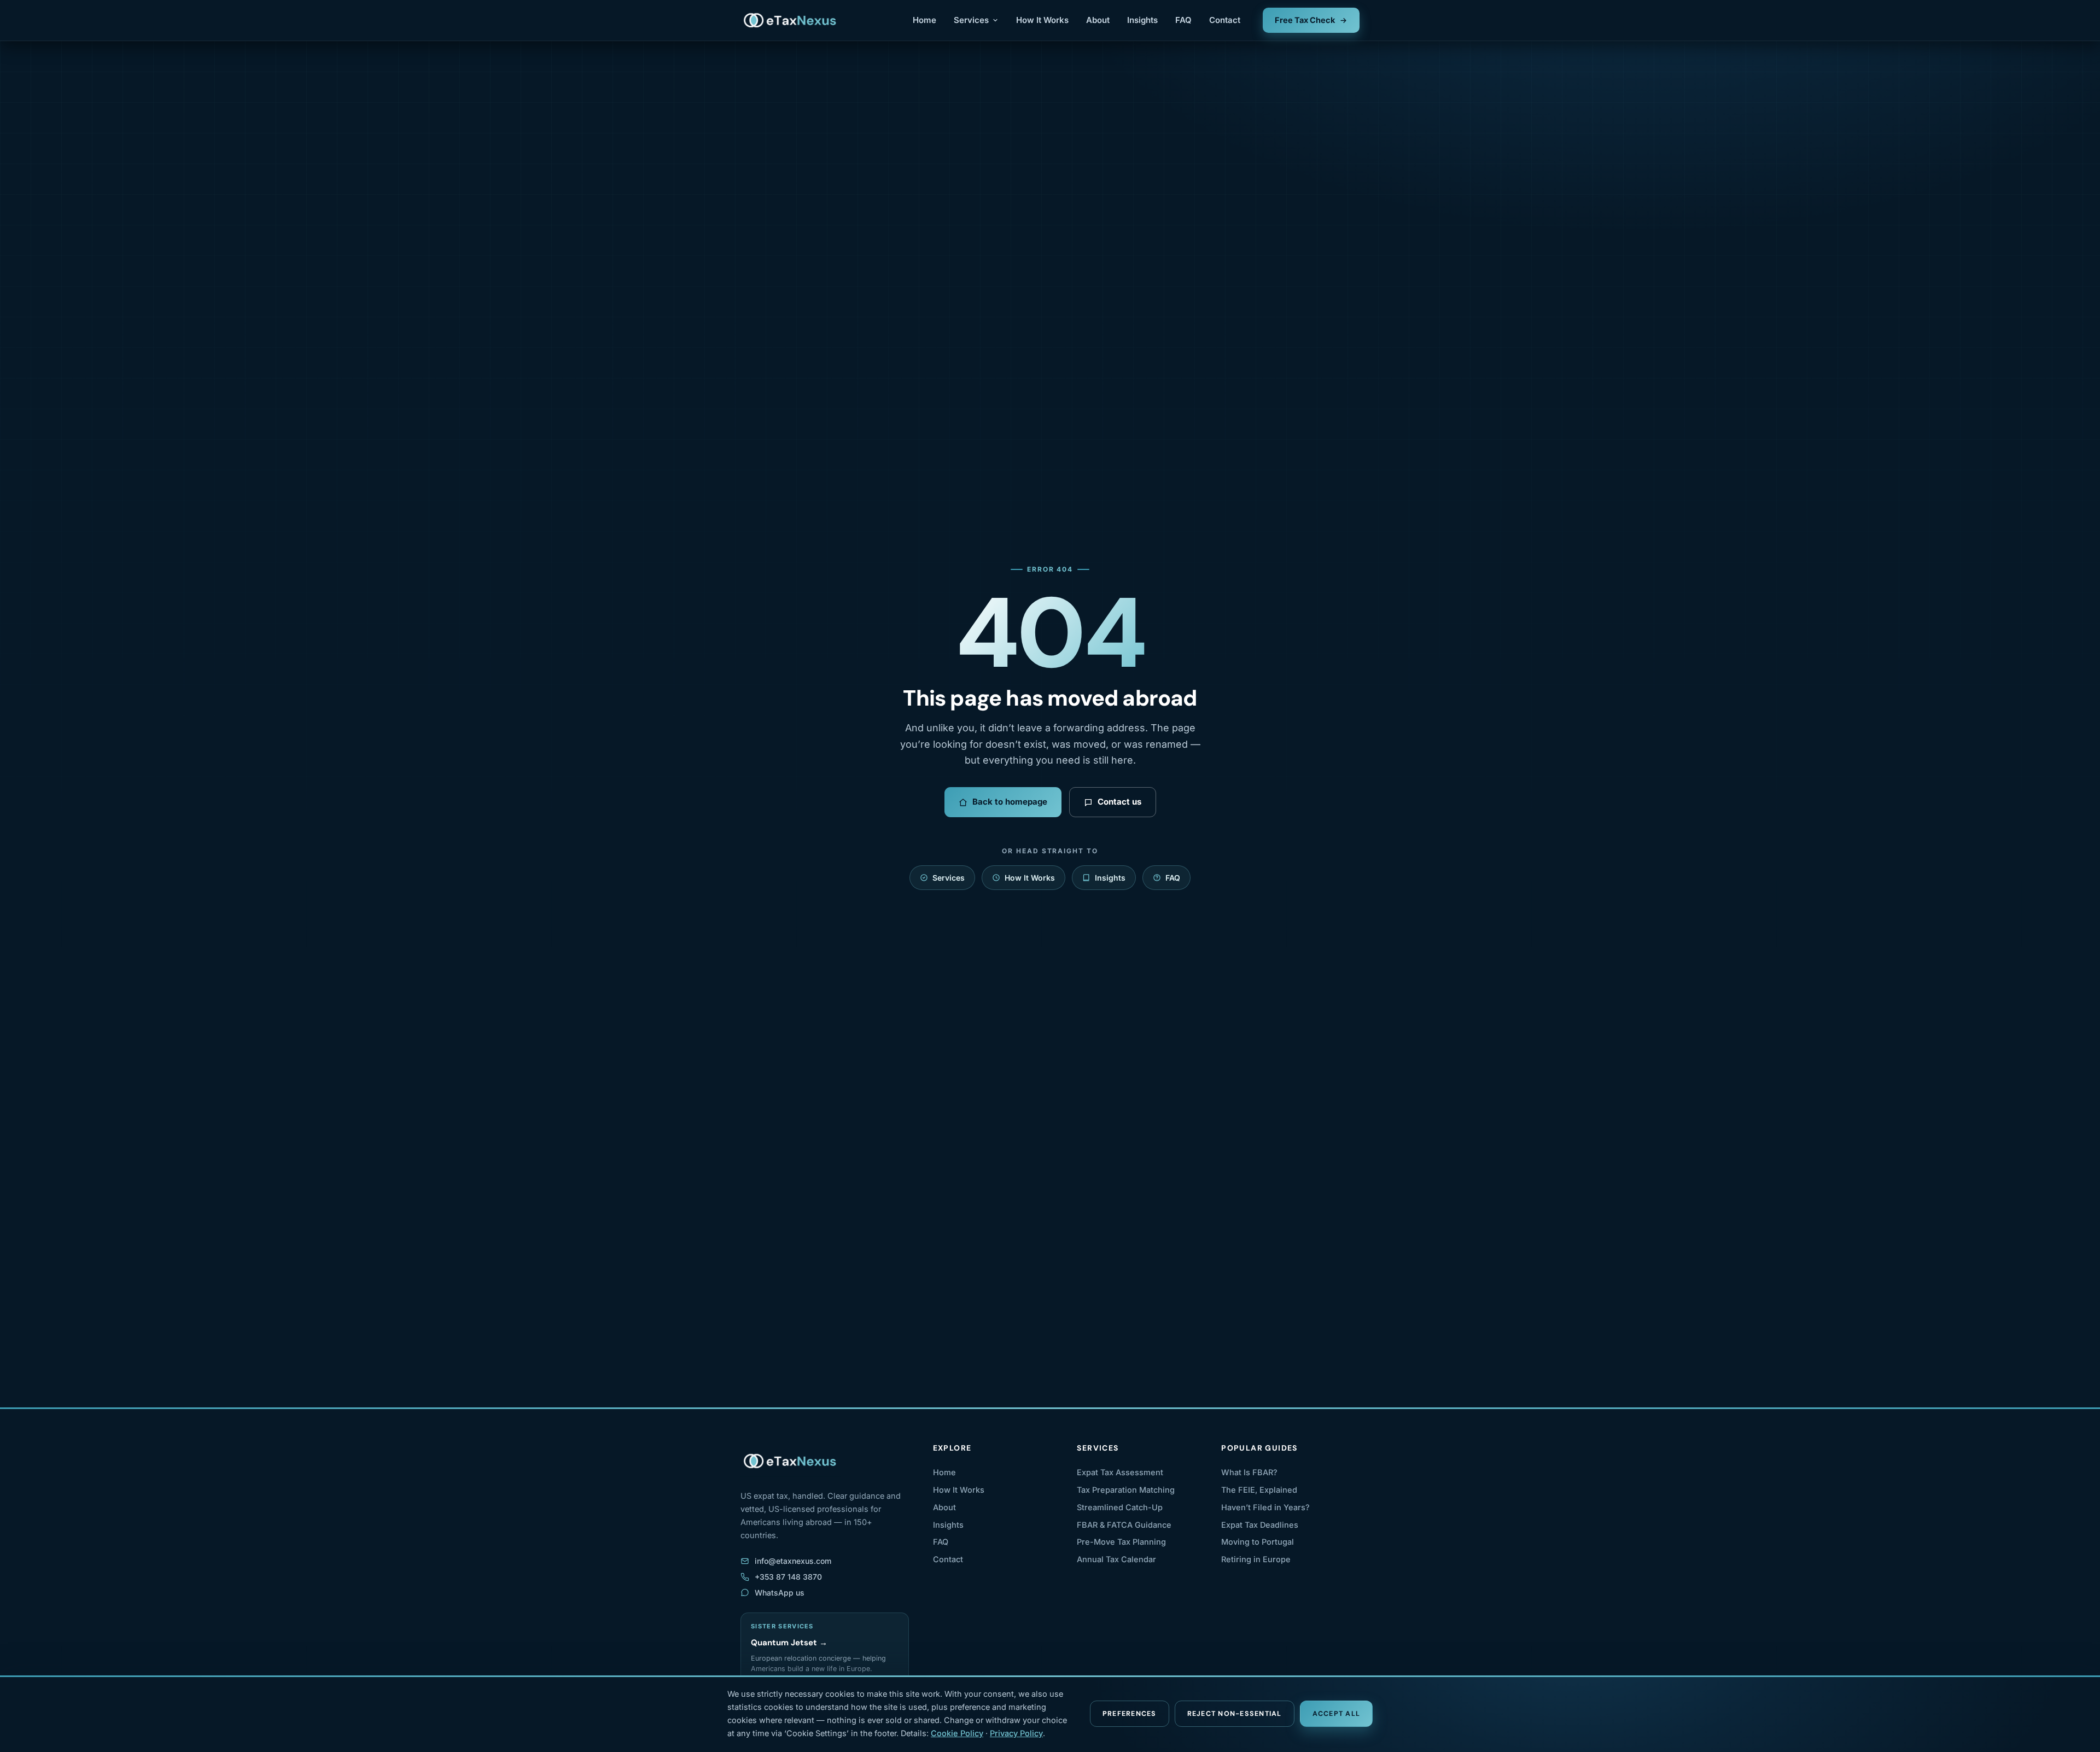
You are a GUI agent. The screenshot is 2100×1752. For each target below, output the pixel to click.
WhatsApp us (780, 1593)
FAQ (1183, 20)
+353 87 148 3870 (788, 1577)
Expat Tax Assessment (1120, 1472)
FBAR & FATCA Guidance (1124, 1525)
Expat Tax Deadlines (1260, 1525)
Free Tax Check (1305, 20)
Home (924, 20)
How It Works (1042, 20)
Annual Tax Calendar (1116, 1559)
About (1098, 20)
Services (971, 20)
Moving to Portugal (1258, 1542)
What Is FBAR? (1249, 1472)
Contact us (1119, 802)
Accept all (1337, 1714)
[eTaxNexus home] (791, 20)
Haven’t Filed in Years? (1265, 1507)
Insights (1142, 20)
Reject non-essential (1235, 1714)
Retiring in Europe (1256, 1559)
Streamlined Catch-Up (1120, 1507)
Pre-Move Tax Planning (1121, 1542)
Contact (1225, 20)
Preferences (1130, 1714)
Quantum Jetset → (789, 1643)
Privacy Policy (1016, 1733)
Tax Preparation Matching (1126, 1490)
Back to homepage (1010, 802)
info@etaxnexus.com (793, 1561)
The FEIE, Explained (1259, 1490)
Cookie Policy (957, 1733)
